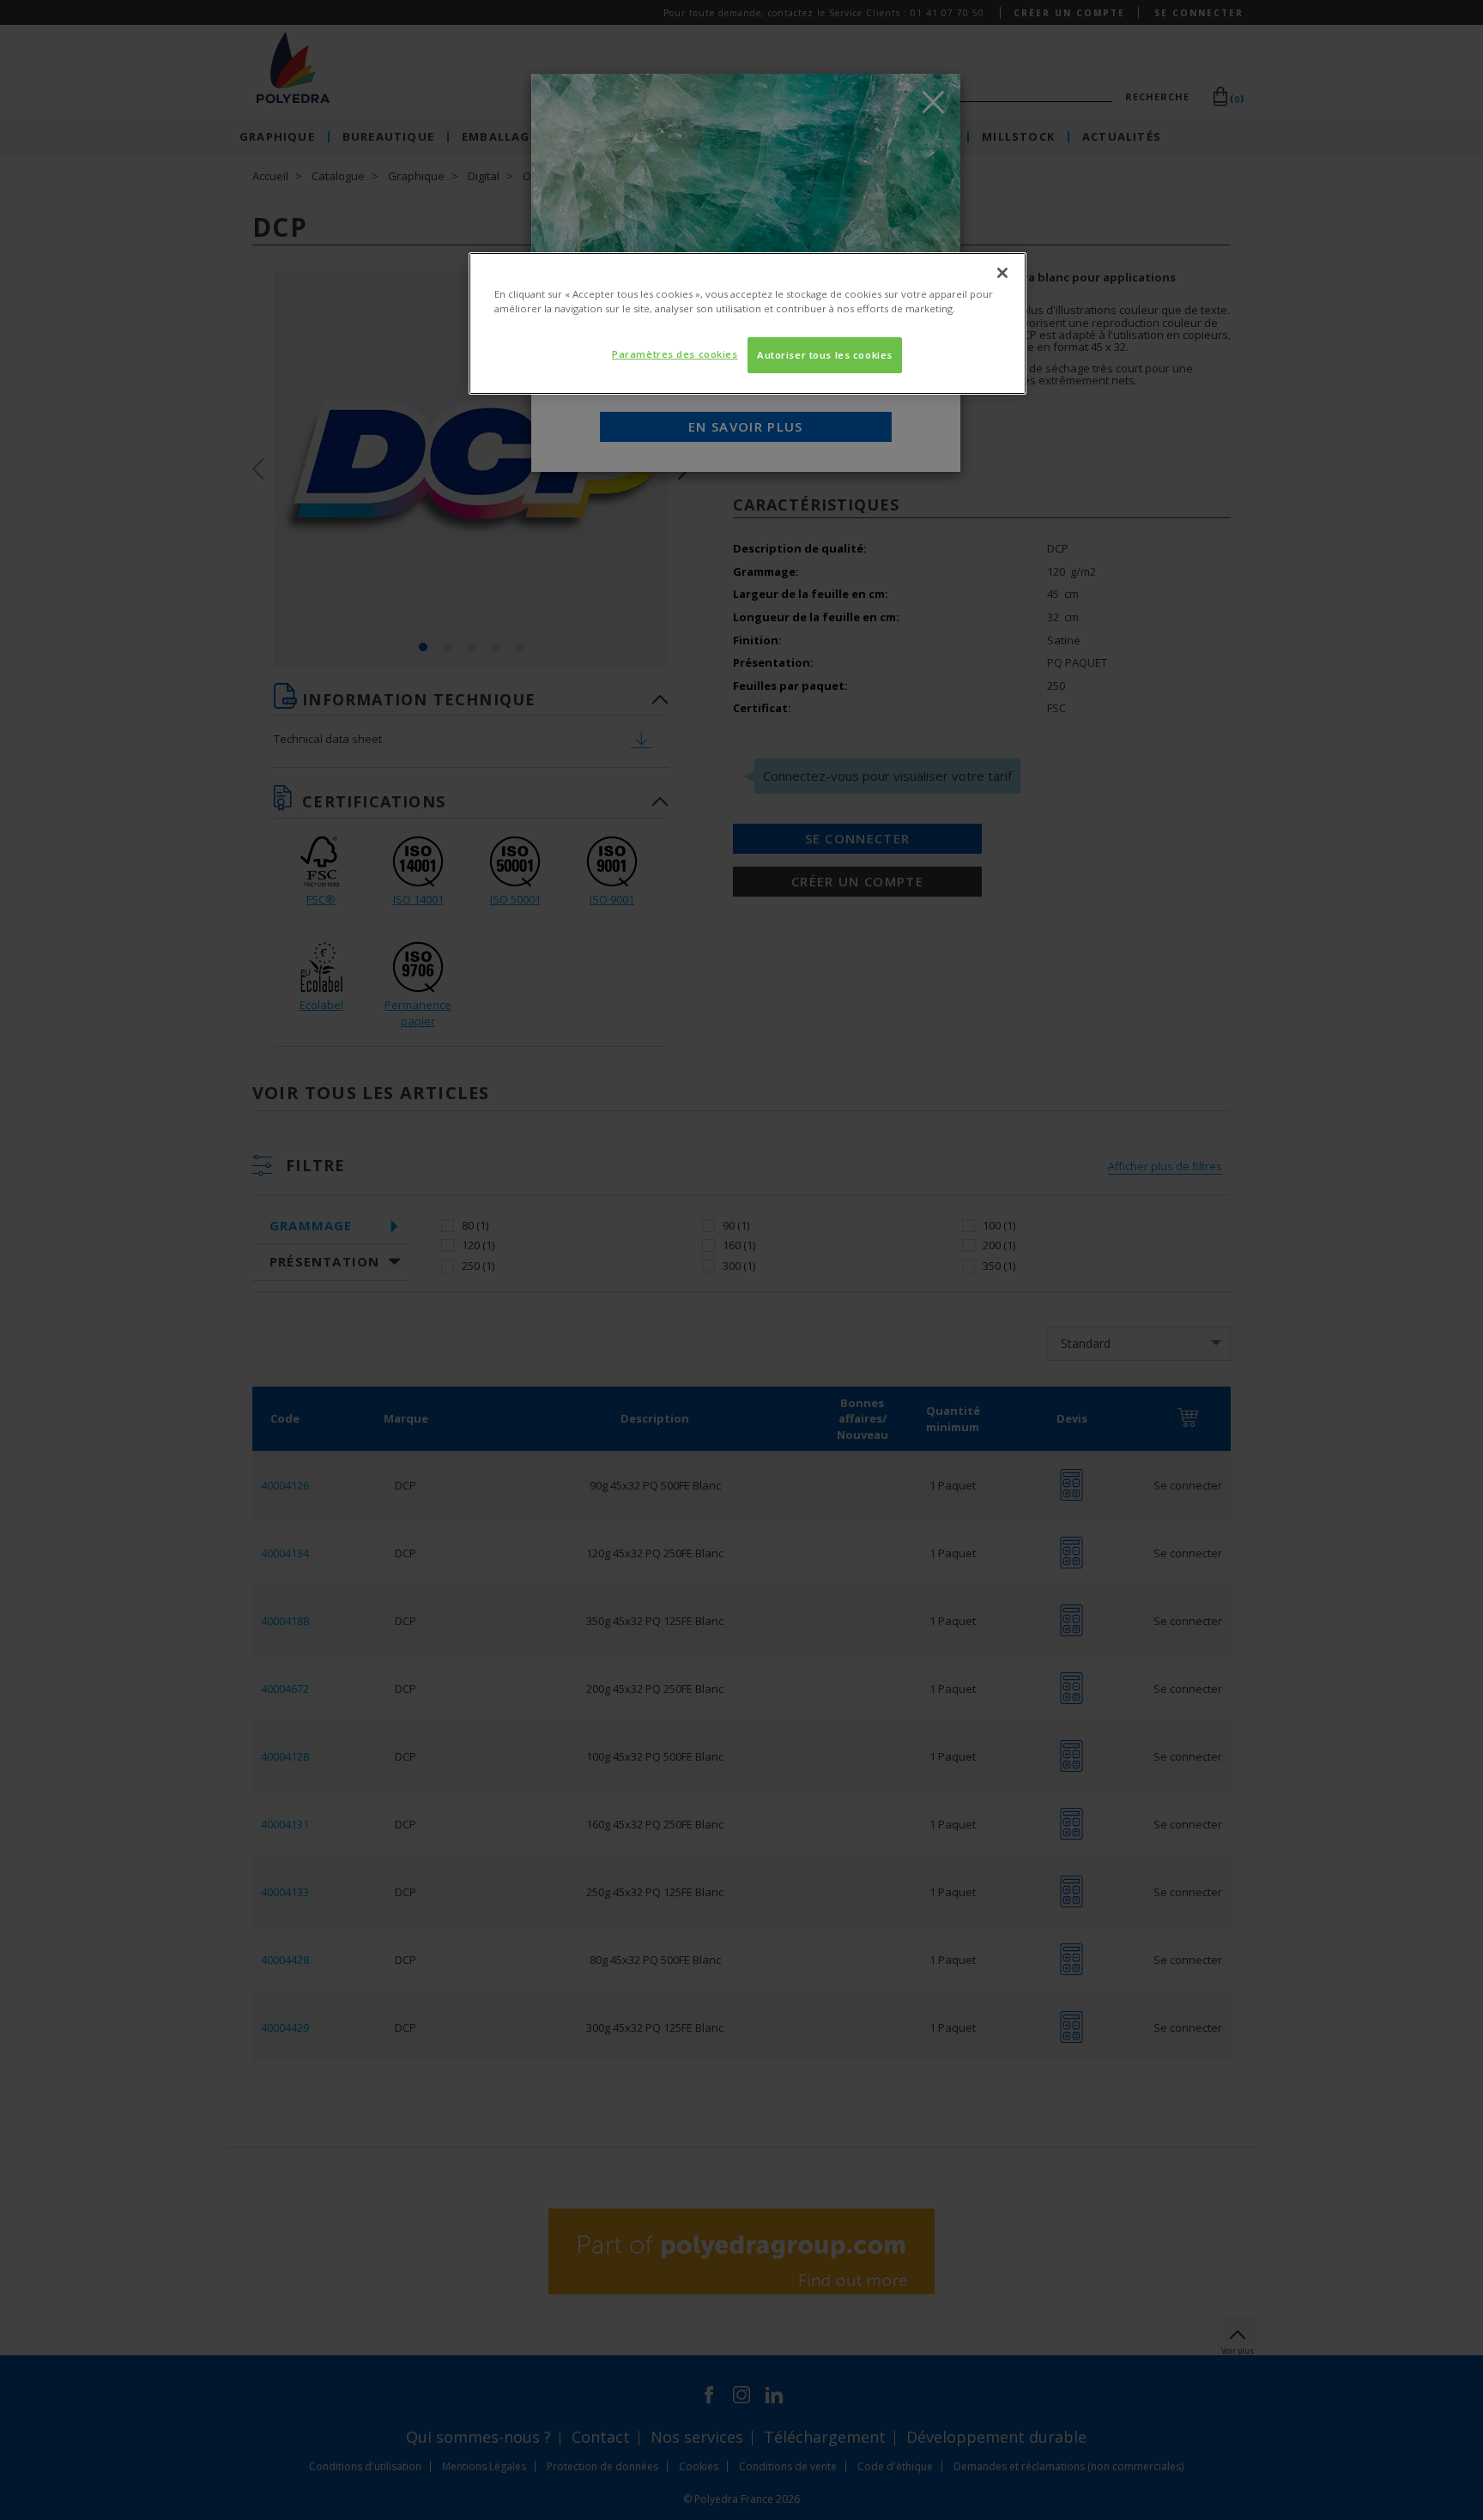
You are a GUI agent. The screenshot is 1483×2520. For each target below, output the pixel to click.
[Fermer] (1002, 273)
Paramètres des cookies (675, 354)
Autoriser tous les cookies (825, 355)
